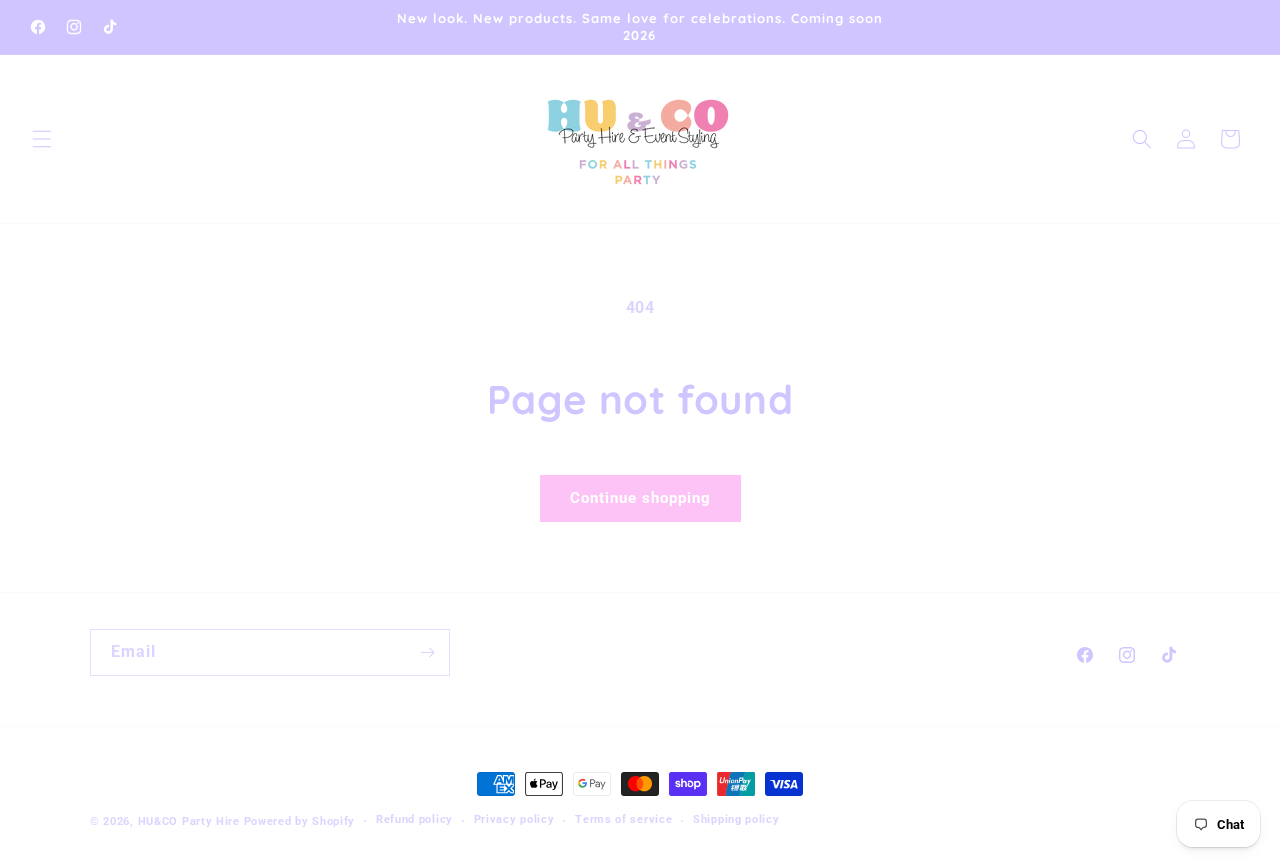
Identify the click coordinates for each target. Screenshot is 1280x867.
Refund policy (414, 819)
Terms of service (623, 819)
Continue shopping (640, 498)
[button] (42, 139)
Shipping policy (736, 819)
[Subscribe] (427, 652)
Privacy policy (514, 819)
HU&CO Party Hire (189, 821)
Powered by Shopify (300, 821)
